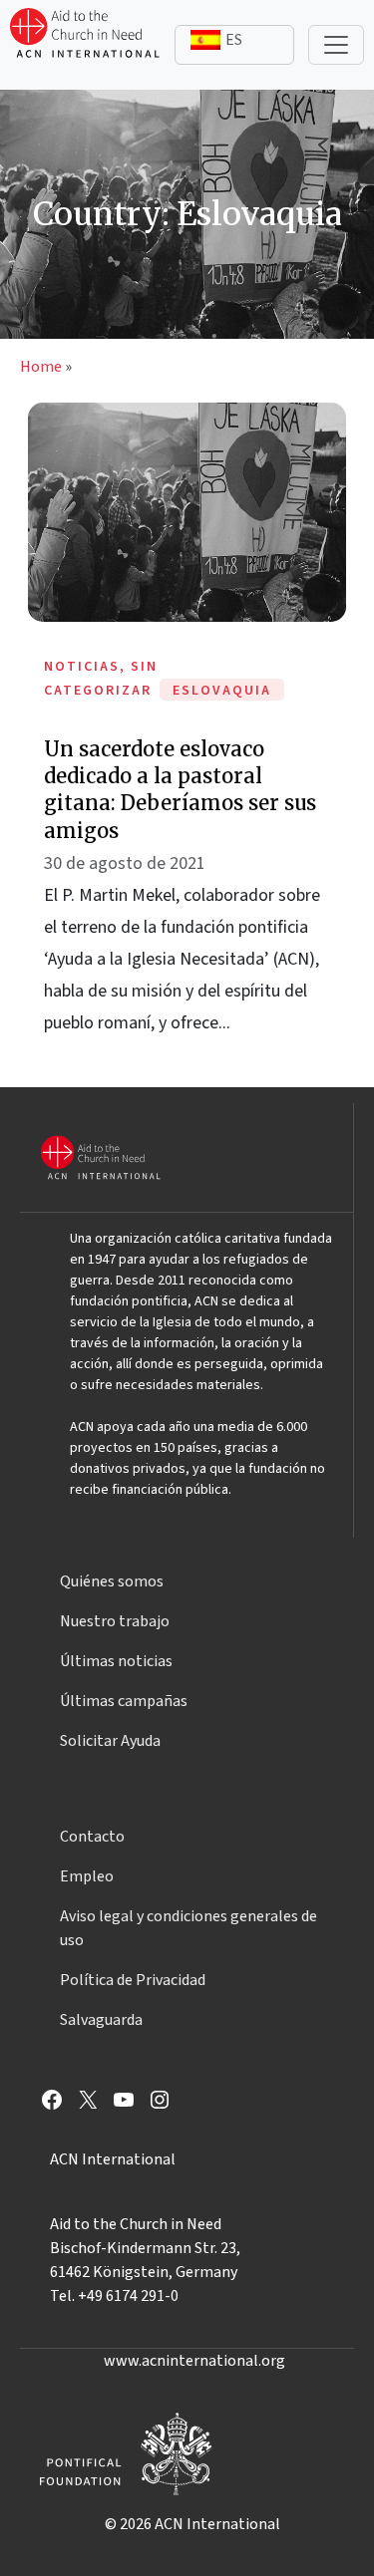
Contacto (92, 1837)
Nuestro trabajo (115, 1621)
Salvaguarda (101, 2020)
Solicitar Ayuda (110, 1741)
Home (41, 367)
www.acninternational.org (194, 2361)
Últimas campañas (124, 1701)
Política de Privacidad (133, 1980)
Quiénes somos (112, 1581)
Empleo (87, 1876)
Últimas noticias (116, 1661)
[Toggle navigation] (336, 45)
